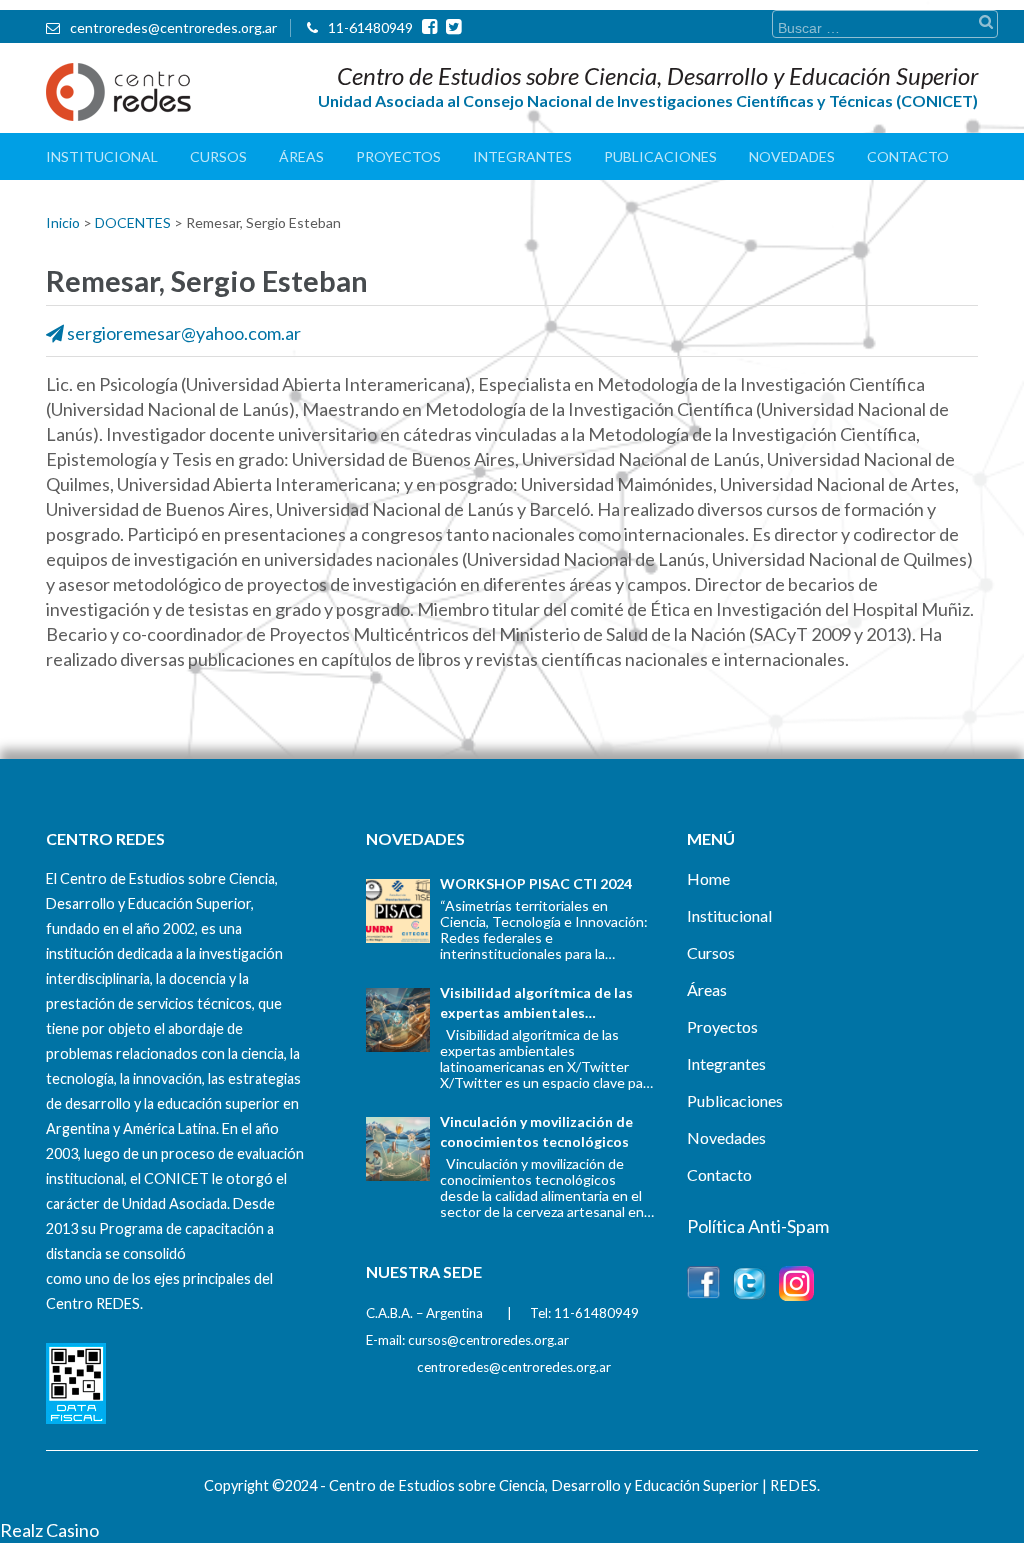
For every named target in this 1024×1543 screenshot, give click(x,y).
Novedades (792, 156)
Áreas (301, 156)
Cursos (218, 156)
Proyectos (398, 156)
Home (708, 878)
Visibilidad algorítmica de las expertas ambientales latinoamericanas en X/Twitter (542, 1003)
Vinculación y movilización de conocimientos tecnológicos (536, 1131)
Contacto (908, 156)
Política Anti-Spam (758, 1226)
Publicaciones (660, 156)
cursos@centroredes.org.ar (488, 1340)
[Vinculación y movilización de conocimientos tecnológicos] (398, 1149)
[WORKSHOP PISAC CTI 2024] (398, 911)
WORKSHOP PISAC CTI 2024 (536, 883)
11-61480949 (370, 27)
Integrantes (522, 156)
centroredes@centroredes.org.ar (173, 27)
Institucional (102, 156)
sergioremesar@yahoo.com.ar (184, 333)
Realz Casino (49, 1530)
